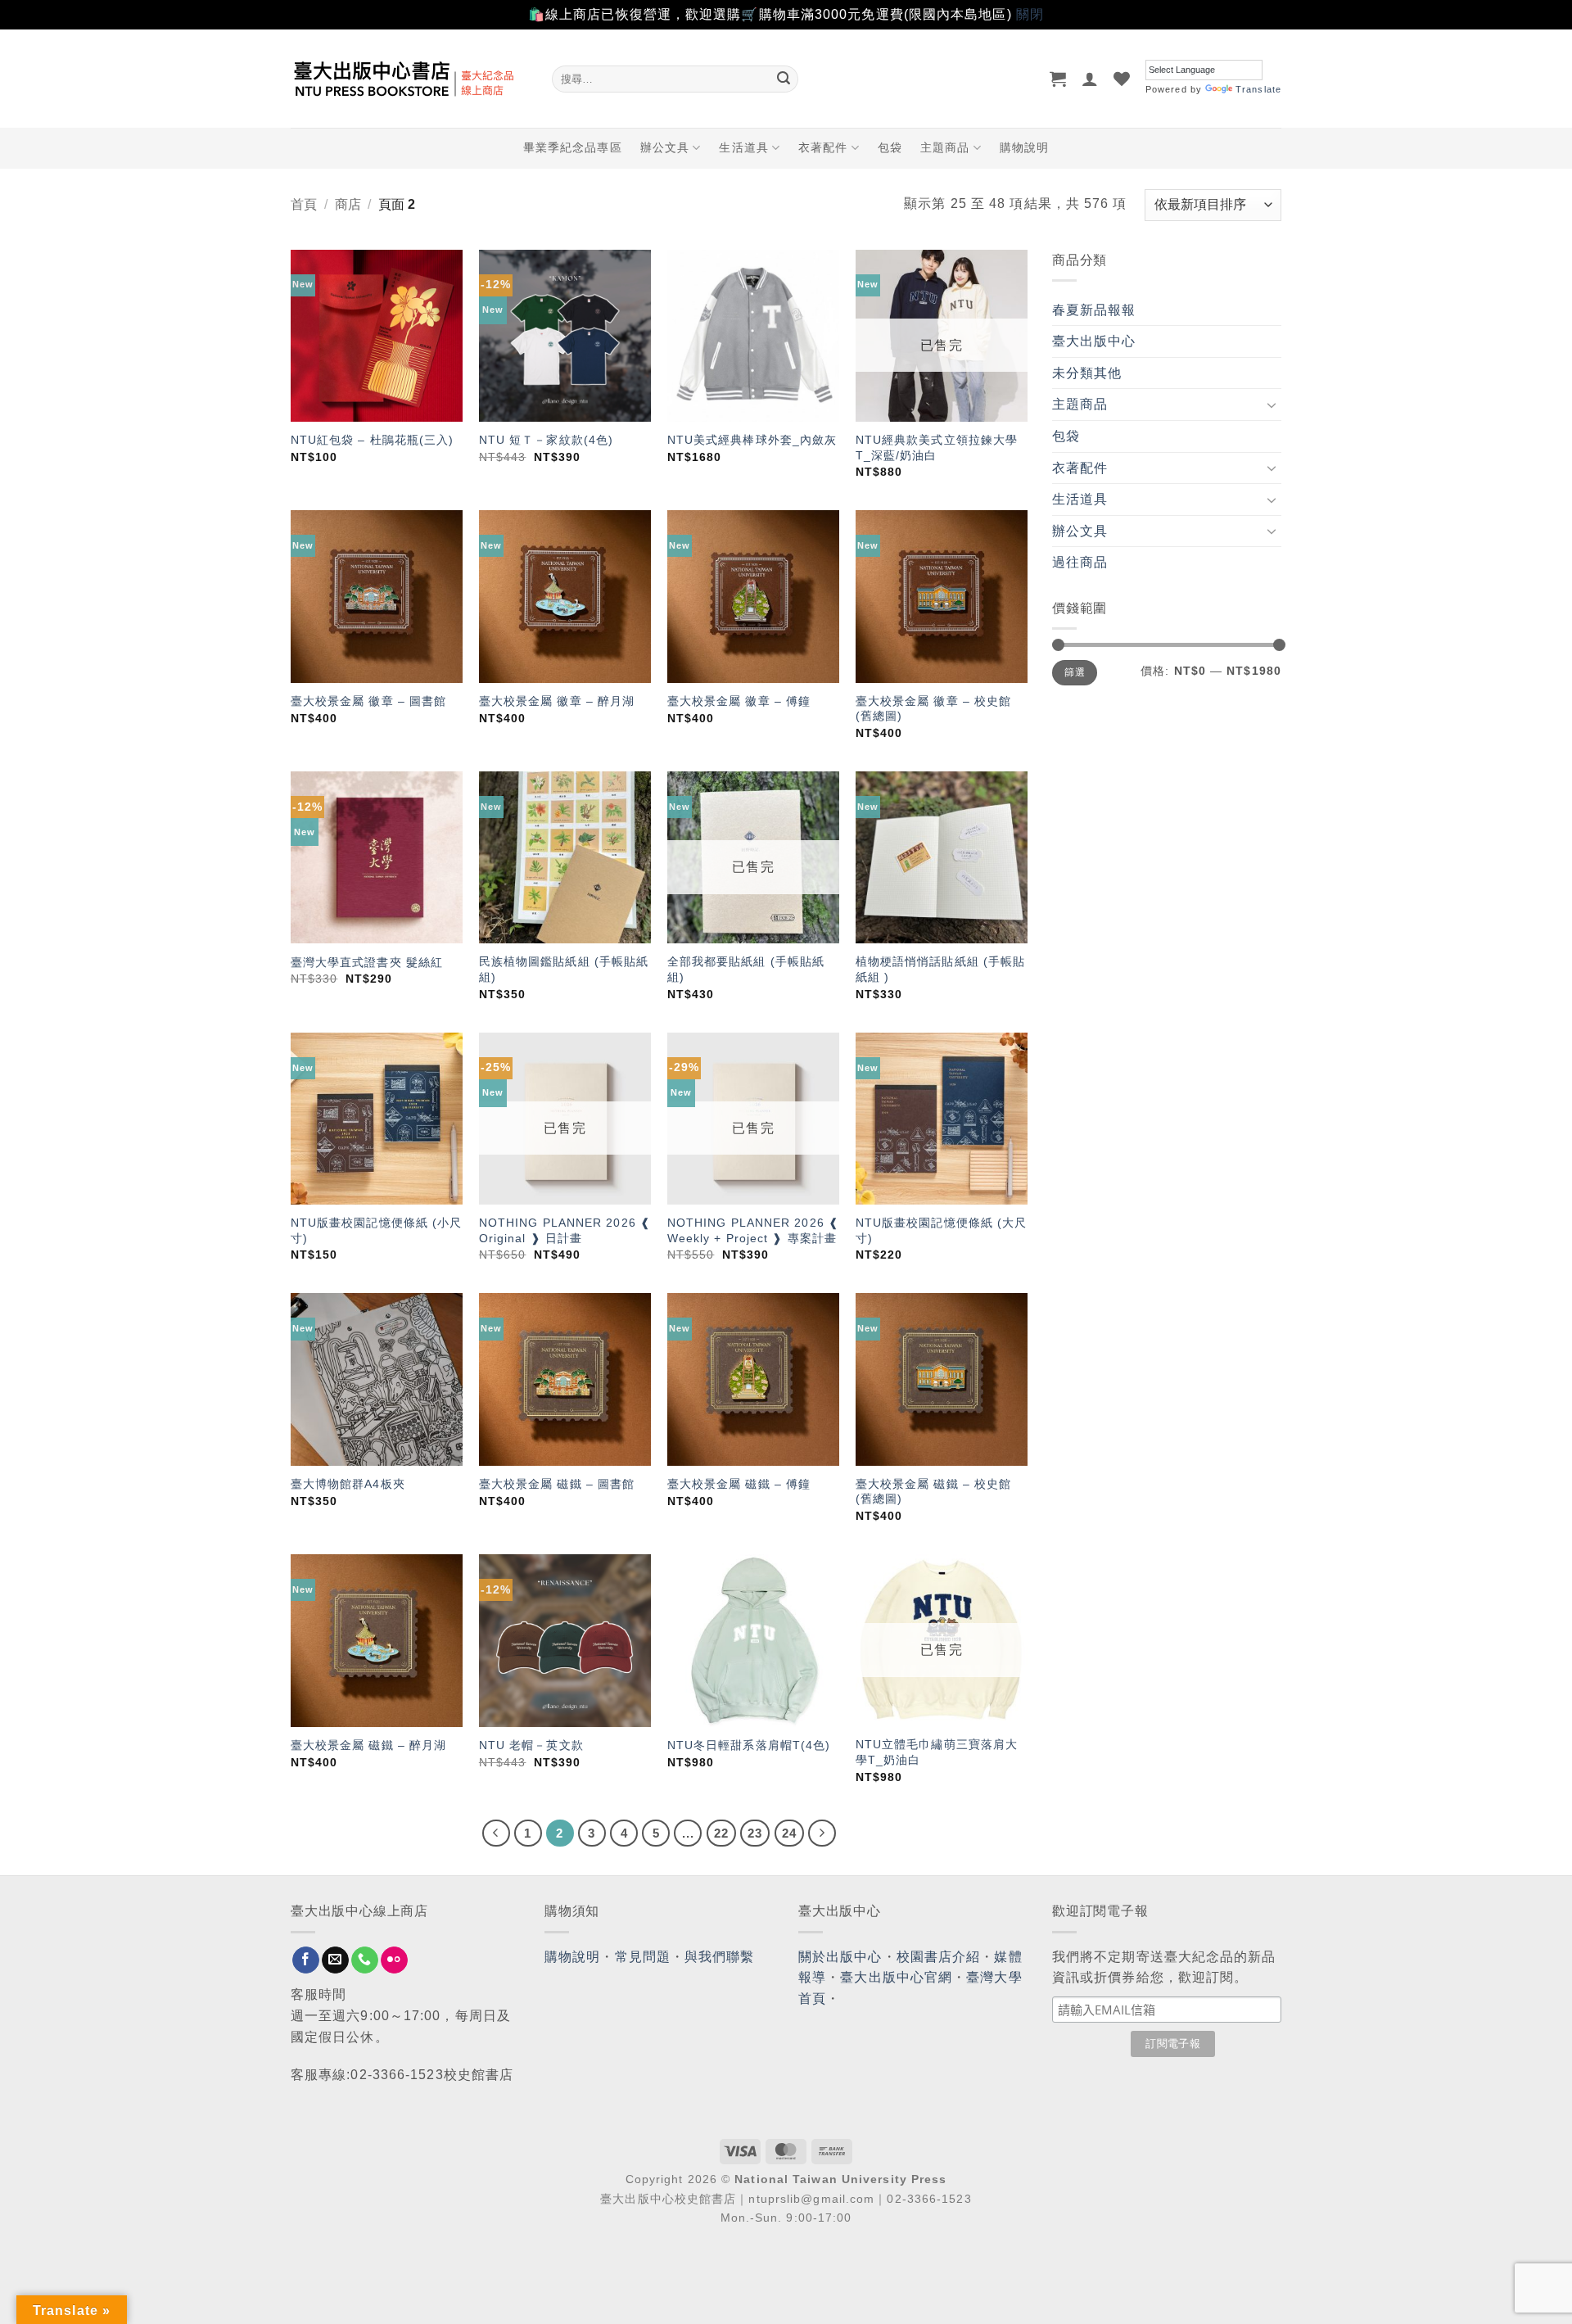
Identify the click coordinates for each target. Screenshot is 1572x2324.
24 (789, 1833)
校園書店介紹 (939, 1957)
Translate (1258, 89)
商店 (348, 204)
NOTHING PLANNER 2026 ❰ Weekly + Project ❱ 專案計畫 (753, 1230)
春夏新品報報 (1094, 310)
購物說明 (1024, 147)
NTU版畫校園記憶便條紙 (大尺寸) (942, 1230)
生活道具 (743, 147)
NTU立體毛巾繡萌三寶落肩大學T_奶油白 (937, 1752)
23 (755, 1833)
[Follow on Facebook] (306, 1960)
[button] (1058, 79)
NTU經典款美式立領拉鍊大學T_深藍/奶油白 (937, 448)
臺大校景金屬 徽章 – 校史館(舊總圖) (934, 709)
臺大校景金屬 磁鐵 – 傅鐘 (739, 1484)
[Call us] (365, 1960)
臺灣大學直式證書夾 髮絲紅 (367, 962)
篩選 (1075, 672)
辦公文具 (665, 147)
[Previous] (496, 1833)
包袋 (890, 147)
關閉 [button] (1030, 14)
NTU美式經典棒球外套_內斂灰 (752, 440)
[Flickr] (394, 1960)
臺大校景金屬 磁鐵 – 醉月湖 (369, 1745)
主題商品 (945, 147)
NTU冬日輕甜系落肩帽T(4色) (749, 1745)
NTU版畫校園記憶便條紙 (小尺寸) (377, 1230)
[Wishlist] (1122, 79)
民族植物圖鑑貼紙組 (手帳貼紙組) (564, 969)
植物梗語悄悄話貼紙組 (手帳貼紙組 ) (941, 969)
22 (721, 1833)
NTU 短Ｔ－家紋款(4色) (546, 440)
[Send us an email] (335, 1960)
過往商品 (1080, 562)
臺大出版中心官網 (896, 1977)
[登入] (1090, 79)
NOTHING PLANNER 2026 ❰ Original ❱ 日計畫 (565, 1230)
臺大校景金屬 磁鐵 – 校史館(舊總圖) (934, 1492)
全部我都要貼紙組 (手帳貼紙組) (746, 969)
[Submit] (784, 79)
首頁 (304, 204)
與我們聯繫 (720, 1957)
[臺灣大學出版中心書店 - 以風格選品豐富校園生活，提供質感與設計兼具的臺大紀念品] (409, 79)
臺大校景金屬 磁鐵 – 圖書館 (557, 1484)
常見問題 (643, 1957)
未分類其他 (1087, 373)
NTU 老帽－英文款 (531, 1745)
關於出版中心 (840, 1957)
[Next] (822, 1833)
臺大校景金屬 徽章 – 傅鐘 (739, 701)
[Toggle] (1272, 405)
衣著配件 (823, 147)
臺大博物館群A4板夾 (348, 1484)
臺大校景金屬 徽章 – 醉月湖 (557, 701)
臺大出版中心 (1094, 341)
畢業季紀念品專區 (573, 147)
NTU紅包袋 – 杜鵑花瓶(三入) (373, 440)
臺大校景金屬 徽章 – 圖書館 (369, 701)
